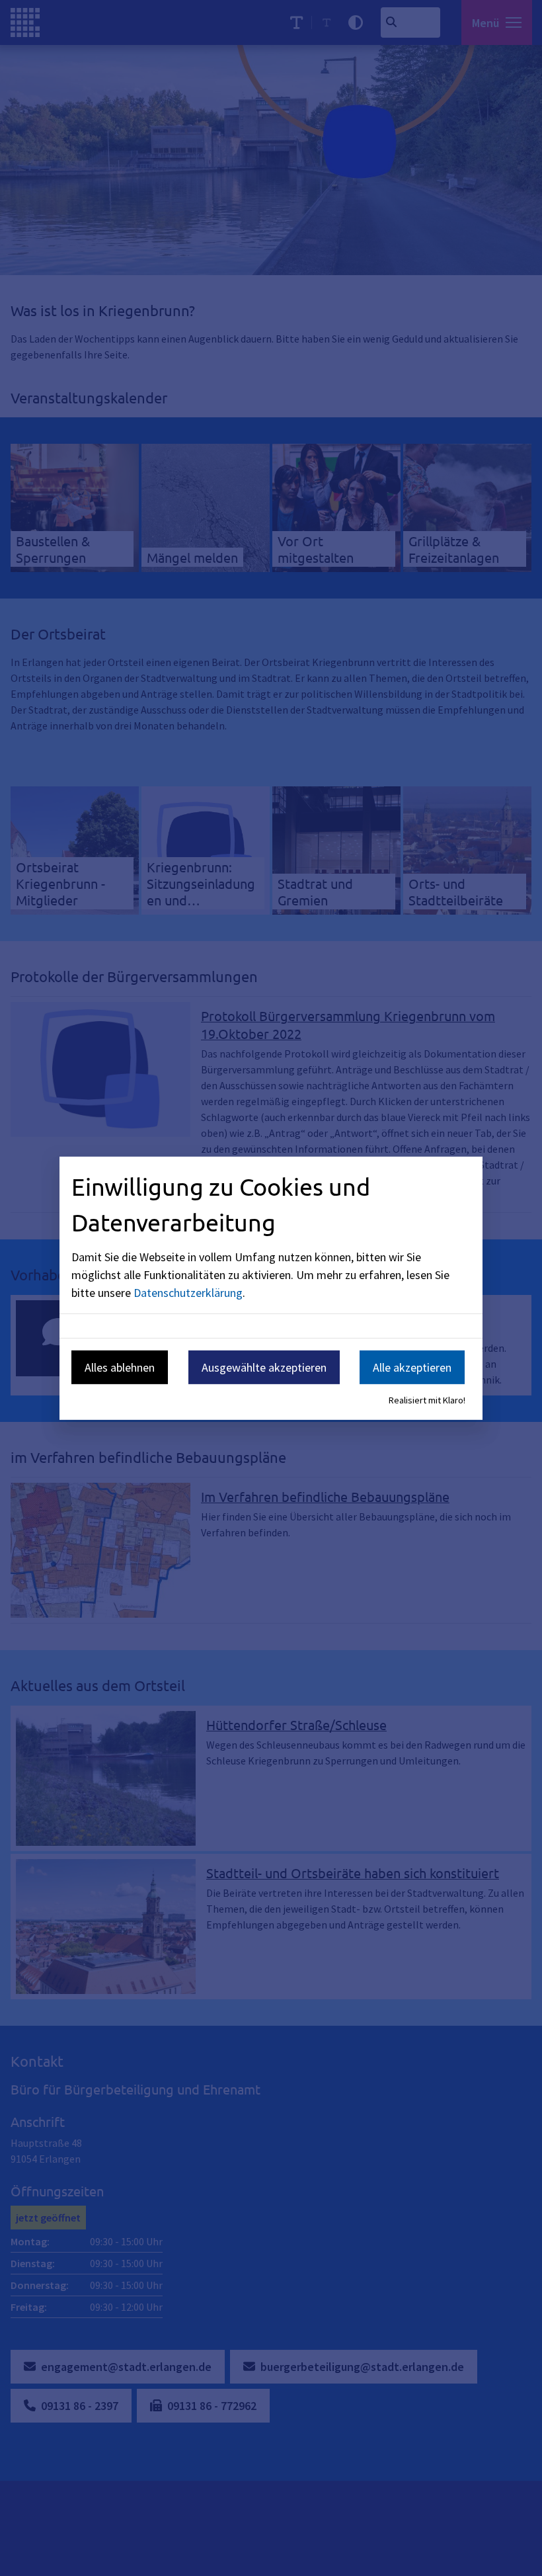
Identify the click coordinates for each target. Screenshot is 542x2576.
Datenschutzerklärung (188, 1293)
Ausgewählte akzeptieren (264, 1367)
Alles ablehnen (120, 1367)
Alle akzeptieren (412, 1367)
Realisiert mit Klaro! (427, 1400)
